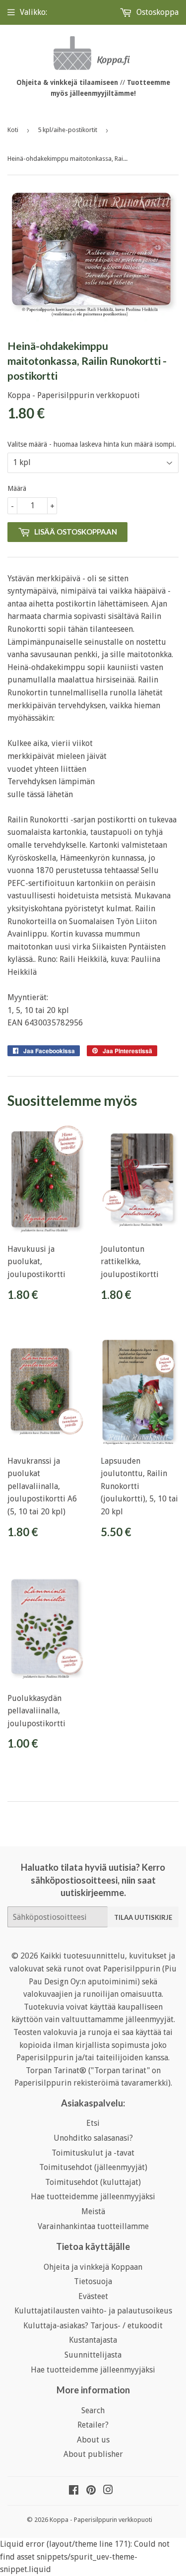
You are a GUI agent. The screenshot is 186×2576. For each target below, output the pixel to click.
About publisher (93, 2454)
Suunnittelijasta (93, 2355)
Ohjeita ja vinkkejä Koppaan (93, 2267)
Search (93, 2410)
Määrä (17, 488)
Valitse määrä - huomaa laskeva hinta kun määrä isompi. (92, 444)
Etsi (93, 2123)
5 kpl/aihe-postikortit (67, 130)
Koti (13, 130)
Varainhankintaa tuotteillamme (93, 2226)
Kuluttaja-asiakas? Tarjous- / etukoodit (93, 2326)
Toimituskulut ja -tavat (93, 2153)
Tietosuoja (93, 2281)
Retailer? (93, 2425)
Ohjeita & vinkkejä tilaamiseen (67, 82)
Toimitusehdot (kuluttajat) (93, 2182)
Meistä (93, 2211)
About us (93, 2440)
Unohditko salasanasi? (93, 2138)
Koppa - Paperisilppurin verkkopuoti (101, 2520)
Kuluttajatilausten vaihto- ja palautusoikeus (93, 2311)
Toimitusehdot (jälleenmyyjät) (93, 2167)
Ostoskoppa (156, 12)
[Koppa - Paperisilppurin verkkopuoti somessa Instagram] (108, 2491)
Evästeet (93, 2296)
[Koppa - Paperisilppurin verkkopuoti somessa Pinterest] (91, 2491)
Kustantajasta (93, 2340)
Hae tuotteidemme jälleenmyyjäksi (93, 2197)
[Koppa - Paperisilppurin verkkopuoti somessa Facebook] (74, 2491)
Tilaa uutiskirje (143, 1917)
